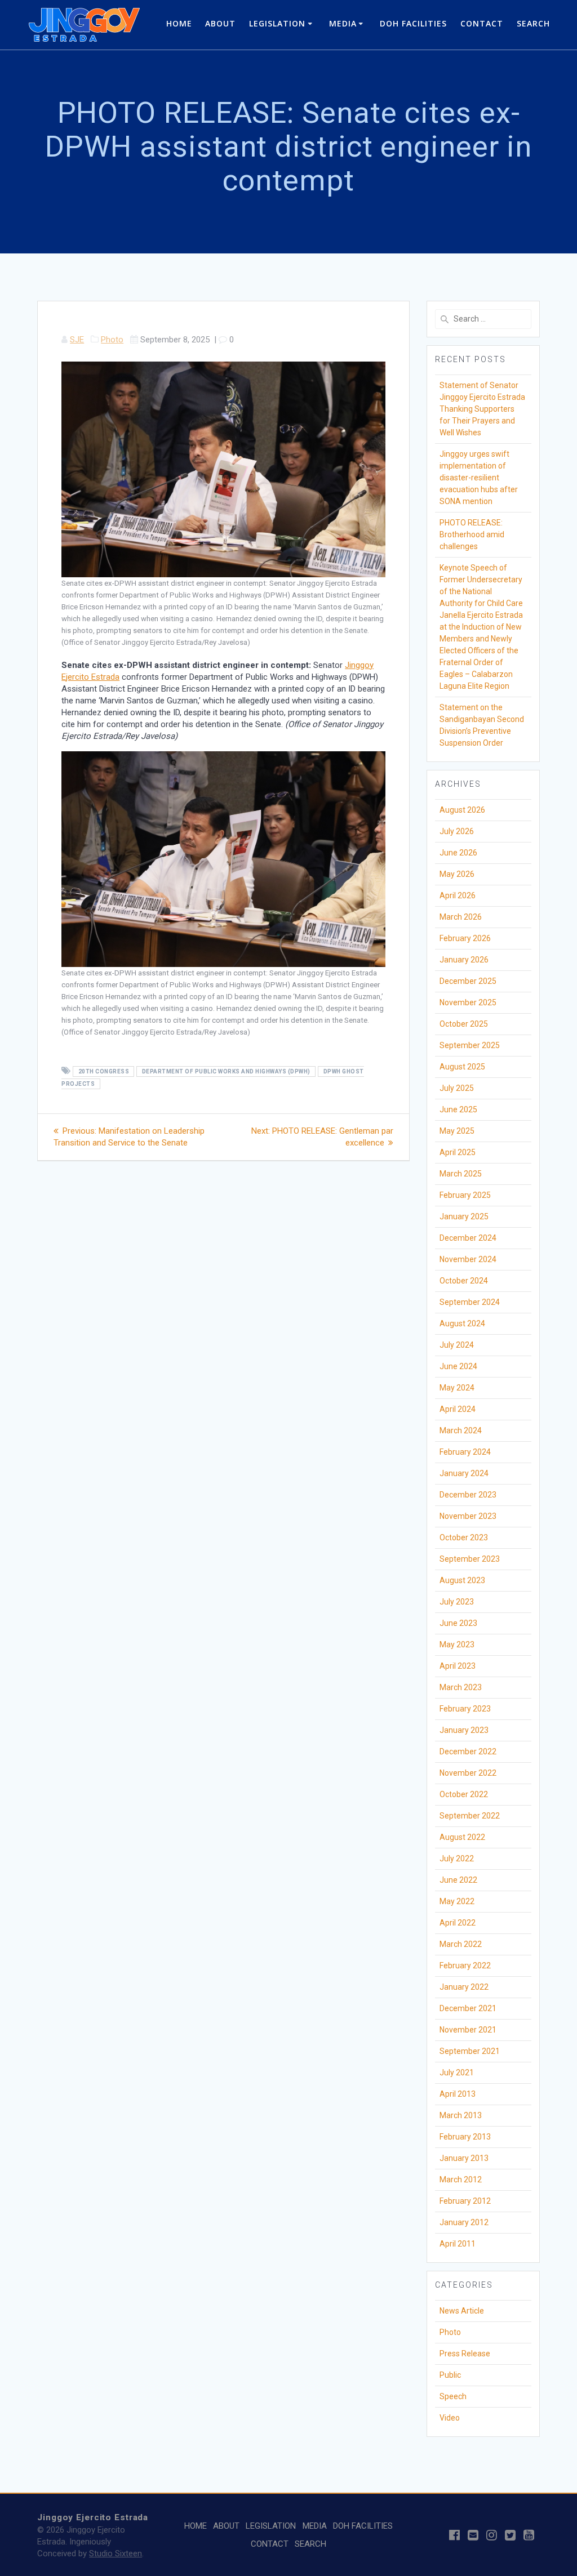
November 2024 (468, 1259)
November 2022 (468, 1773)
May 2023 (457, 1644)
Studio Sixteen (116, 2553)
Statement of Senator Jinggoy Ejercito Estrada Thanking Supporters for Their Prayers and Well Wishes (482, 409)
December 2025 (468, 981)
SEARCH (533, 23)
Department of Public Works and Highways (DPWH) (226, 1071)
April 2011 (458, 2244)
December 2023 (468, 1495)
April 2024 (458, 1409)
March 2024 (461, 1430)
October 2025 (464, 1024)
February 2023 (465, 1709)
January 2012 (464, 2222)
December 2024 (468, 1238)
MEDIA (343, 23)
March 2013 (461, 2115)
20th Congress (104, 1071)
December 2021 (468, 2008)
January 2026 (464, 960)
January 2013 (464, 2158)
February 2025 (465, 1195)
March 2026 (461, 917)
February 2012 (465, 2201)
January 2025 (464, 1216)
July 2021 (457, 2073)
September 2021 (470, 2051)
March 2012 (461, 2180)
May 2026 (457, 874)
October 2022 (464, 1794)
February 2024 (465, 1452)
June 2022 (458, 1880)
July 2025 (457, 1088)
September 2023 (470, 1559)
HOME (179, 23)
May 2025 (457, 1131)
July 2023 (457, 1602)
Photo (112, 340)
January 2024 (464, 1473)
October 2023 (464, 1537)
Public (450, 2375)
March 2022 (461, 1944)
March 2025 (461, 1174)
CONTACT (482, 23)
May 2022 (457, 1901)
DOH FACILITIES (413, 23)
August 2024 (462, 1323)
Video (450, 2418)
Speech (453, 2396)
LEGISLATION (277, 23)
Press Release (465, 2354)
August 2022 (462, 1837)
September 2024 (470, 1302)
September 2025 (470, 1045)
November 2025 (468, 1002)
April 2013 (458, 2094)
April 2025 (458, 1152)
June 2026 (458, 853)
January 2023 (464, 1730)
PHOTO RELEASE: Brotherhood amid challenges (472, 534)
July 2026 (457, 831)
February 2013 (465, 2137)
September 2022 (470, 1816)
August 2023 (462, 1580)
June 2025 (458, 1109)
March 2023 (461, 1687)
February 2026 (465, 938)
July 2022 (457, 1859)
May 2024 (457, 1388)
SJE (77, 340)
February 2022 (465, 1966)
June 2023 (458, 1623)
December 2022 (468, 1751)
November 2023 (468, 1516)
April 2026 (458, 895)
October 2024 (464, 1281)
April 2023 (458, 1666)
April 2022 (458, 1923)
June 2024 (458, 1366)
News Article (462, 2311)
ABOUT (220, 23)
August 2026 (462, 810)
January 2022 (464, 1987)
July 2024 (457, 1345)
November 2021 (468, 2030)
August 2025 (462, 1067)
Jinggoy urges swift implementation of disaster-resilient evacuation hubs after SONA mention (479, 478)
